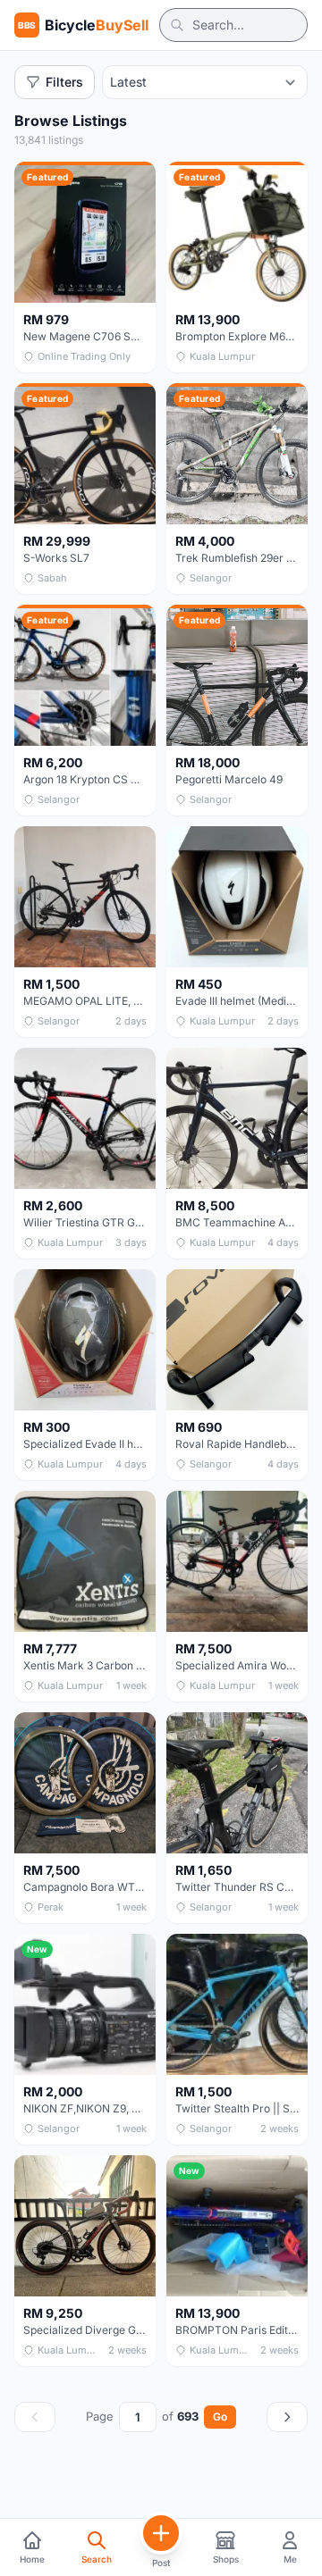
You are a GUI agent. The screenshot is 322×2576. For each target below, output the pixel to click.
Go (220, 2417)
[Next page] (287, 2417)
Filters (64, 82)
